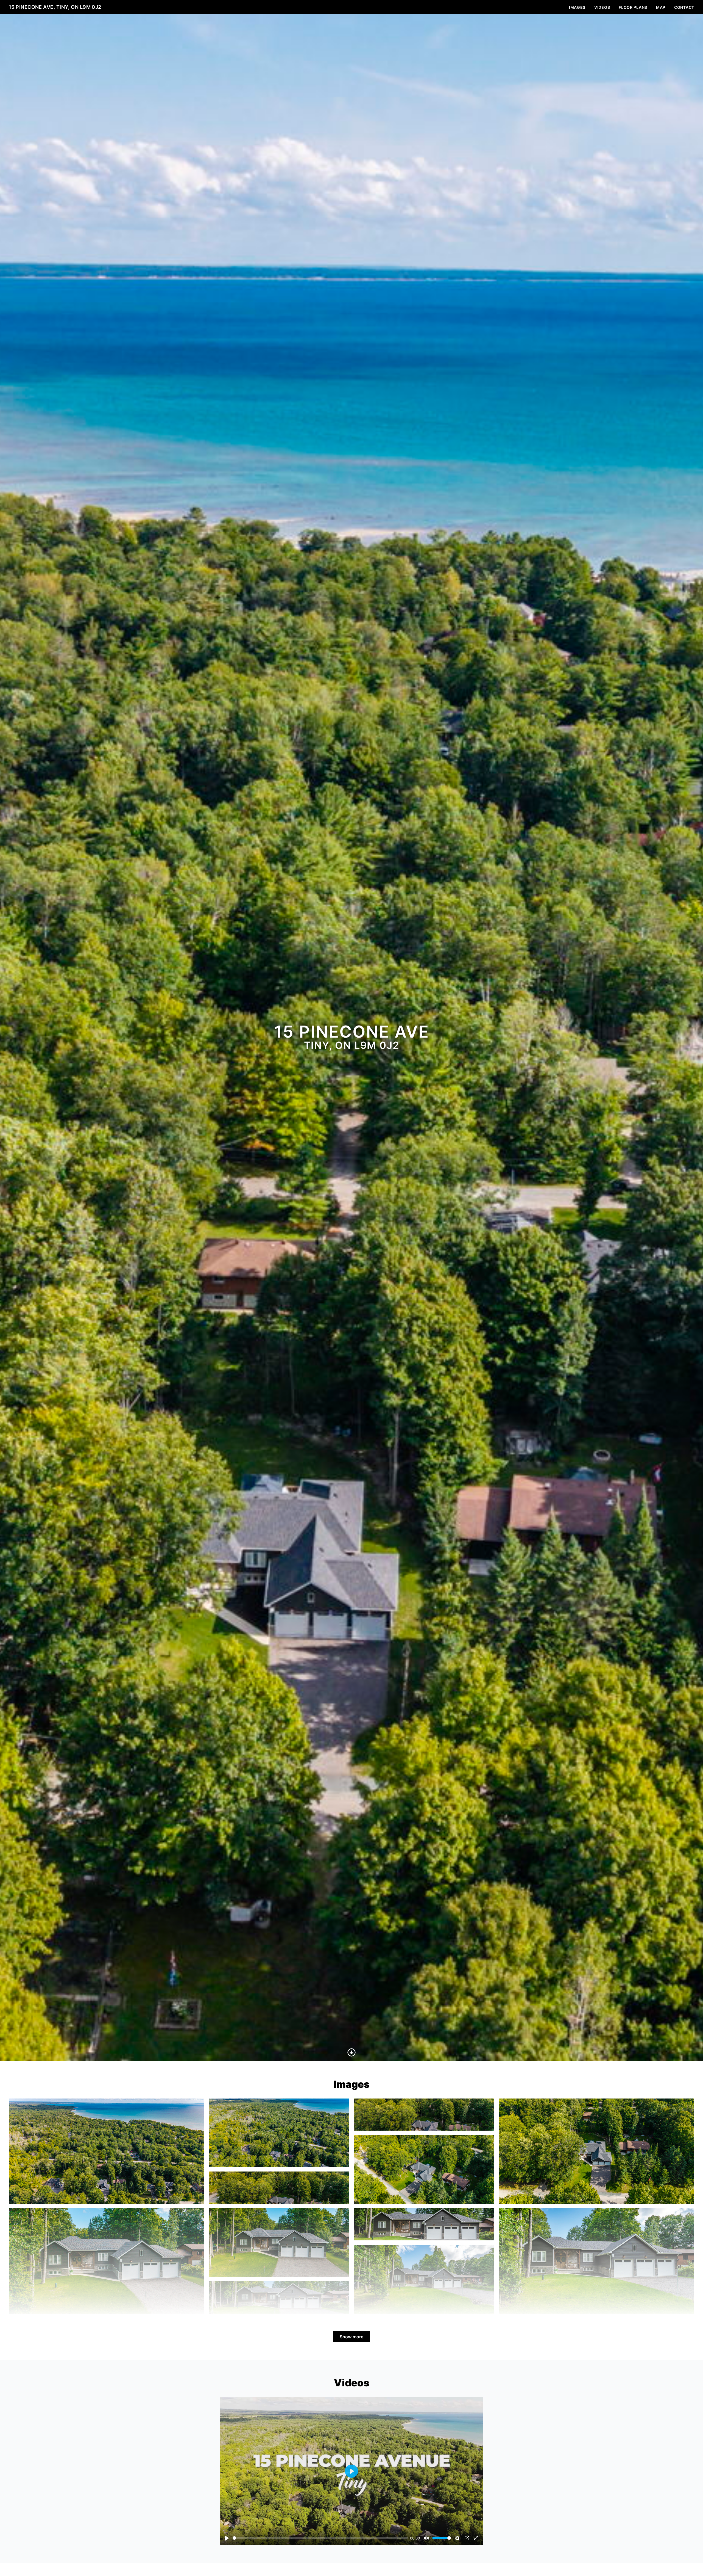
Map (661, 7)
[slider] (320, 2538)
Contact (684, 7)
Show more (351, 2337)
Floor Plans (633, 7)
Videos (602, 7)
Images (577, 7)
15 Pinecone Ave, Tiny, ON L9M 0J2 (55, 7)
